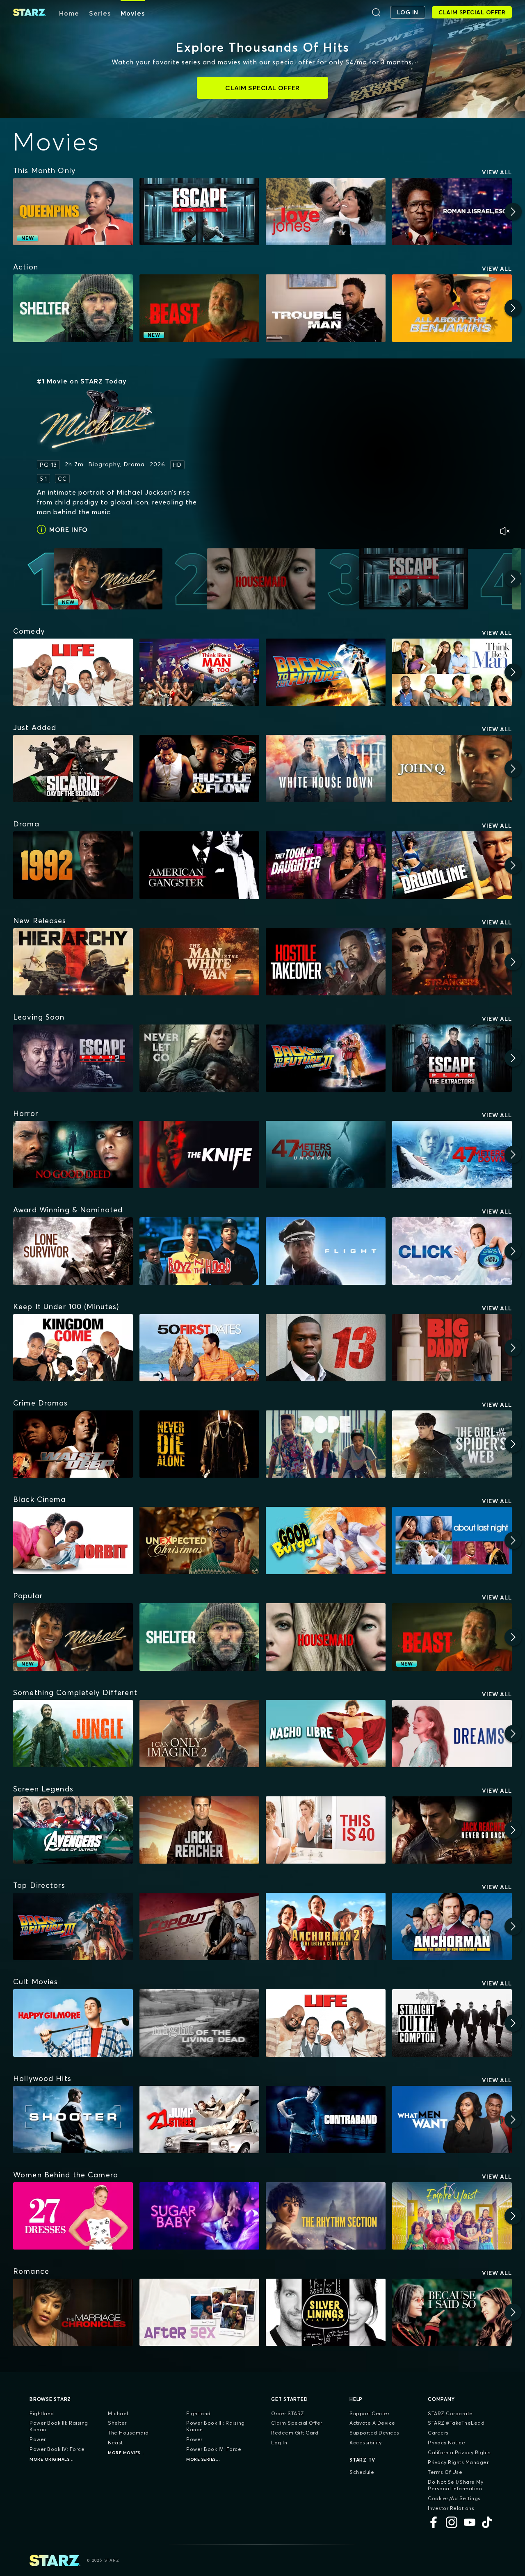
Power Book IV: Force (57, 2449)
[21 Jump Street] (199, 2120)
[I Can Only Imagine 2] (199, 1734)
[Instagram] (452, 2522)
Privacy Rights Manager (458, 2462)
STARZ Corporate (450, 2413)
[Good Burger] (326, 1540)
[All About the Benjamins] (452, 308)
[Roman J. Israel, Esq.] (452, 212)
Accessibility (366, 2443)
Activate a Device (372, 2423)
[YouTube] (470, 2522)
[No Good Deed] (73, 1155)
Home (69, 13)
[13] (326, 1348)
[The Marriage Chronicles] (73, 2312)
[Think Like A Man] (452, 672)
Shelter (117, 2423)
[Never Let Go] (199, 1058)
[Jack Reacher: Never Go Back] (452, 1830)
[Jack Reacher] (199, 1830)
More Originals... (52, 2459)
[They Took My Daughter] (326, 865)
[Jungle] (73, 1734)
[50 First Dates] (199, 1348)
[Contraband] (326, 2120)
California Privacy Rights (459, 2452)
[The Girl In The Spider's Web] (452, 1444)
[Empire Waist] (452, 2216)
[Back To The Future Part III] (73, 1926)
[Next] (513, 212)
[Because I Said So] (452, 2312)
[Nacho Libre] (326, 1734)
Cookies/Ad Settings (454, 2498)
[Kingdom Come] (73, 1348)
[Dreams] (452, 1734)
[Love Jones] (326, 212)
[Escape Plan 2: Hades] (73, 1058)
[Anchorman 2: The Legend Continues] (326, 1926)
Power (38, 2439)
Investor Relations (451, 2508)
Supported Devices (374, 2433)
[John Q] (452, 769)
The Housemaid (128, 2433)
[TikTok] (488, 2522)
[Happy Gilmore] (73, 2023)
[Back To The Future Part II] (326, 1058)
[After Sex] (199, 2312)
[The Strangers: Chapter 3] (452, 962)
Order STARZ (288, 2413)
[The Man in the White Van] (199, 962)
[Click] (452, 1251)
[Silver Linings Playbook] (326, 2312)
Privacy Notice (446, 2443)
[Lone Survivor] (73, 1251)
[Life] (73, 672)
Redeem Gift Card (295, 2433)
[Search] (376, 12)
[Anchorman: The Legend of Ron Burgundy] (452, 1926)
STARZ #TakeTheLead (456, 2423)
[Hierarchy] (73, 962)
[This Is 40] (326, 1830)
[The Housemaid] (326, 1637)
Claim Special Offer (297, 2423)
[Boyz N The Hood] (199, 1251)
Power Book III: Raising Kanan (59, 2426)
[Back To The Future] (326, 672)
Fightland (42, 2413)
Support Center (369, 2413)
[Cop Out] (199, 1926)
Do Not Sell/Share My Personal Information (455, 2485)
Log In (279, 2443)
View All (497, 172)
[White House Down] (326, 769)
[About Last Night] (452, 1540)
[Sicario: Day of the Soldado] (73, 769)
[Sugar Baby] (199, 2216)
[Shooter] (73, 2120)
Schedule (362, 2472)
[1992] (73, 865)
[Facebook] (434, 2522)
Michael (118, 2413)
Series (100, 13)
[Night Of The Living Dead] (199, 2023)
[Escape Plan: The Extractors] (452, 1058)
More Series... (203, 2459)
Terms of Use (445, 2472)
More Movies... (126, 2453)
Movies (133, 13)
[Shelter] (73, 308)
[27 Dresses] (73, 2216)
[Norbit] (73, 1540)
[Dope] (326, 1444)
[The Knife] (199, 1155)
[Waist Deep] (73, 1444)
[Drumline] (452, 865)
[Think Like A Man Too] (199, 672)
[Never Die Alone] (199, 1444)
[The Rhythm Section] (326, 2216)
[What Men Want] (452, 2120)
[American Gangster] (199, 865)
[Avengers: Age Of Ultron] (73, 1830)
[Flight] (326, 1251)
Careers (438, 2433)
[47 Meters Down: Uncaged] (326, 1155)
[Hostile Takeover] (326, 962)
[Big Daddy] (452, 1348)
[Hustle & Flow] (199, 769)
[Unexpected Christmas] (199, 1540)
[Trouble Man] (326, 308)
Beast (115, 2443)
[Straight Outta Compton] (452, 2023)
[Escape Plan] (199, 212)
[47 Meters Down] (452, 1155)
